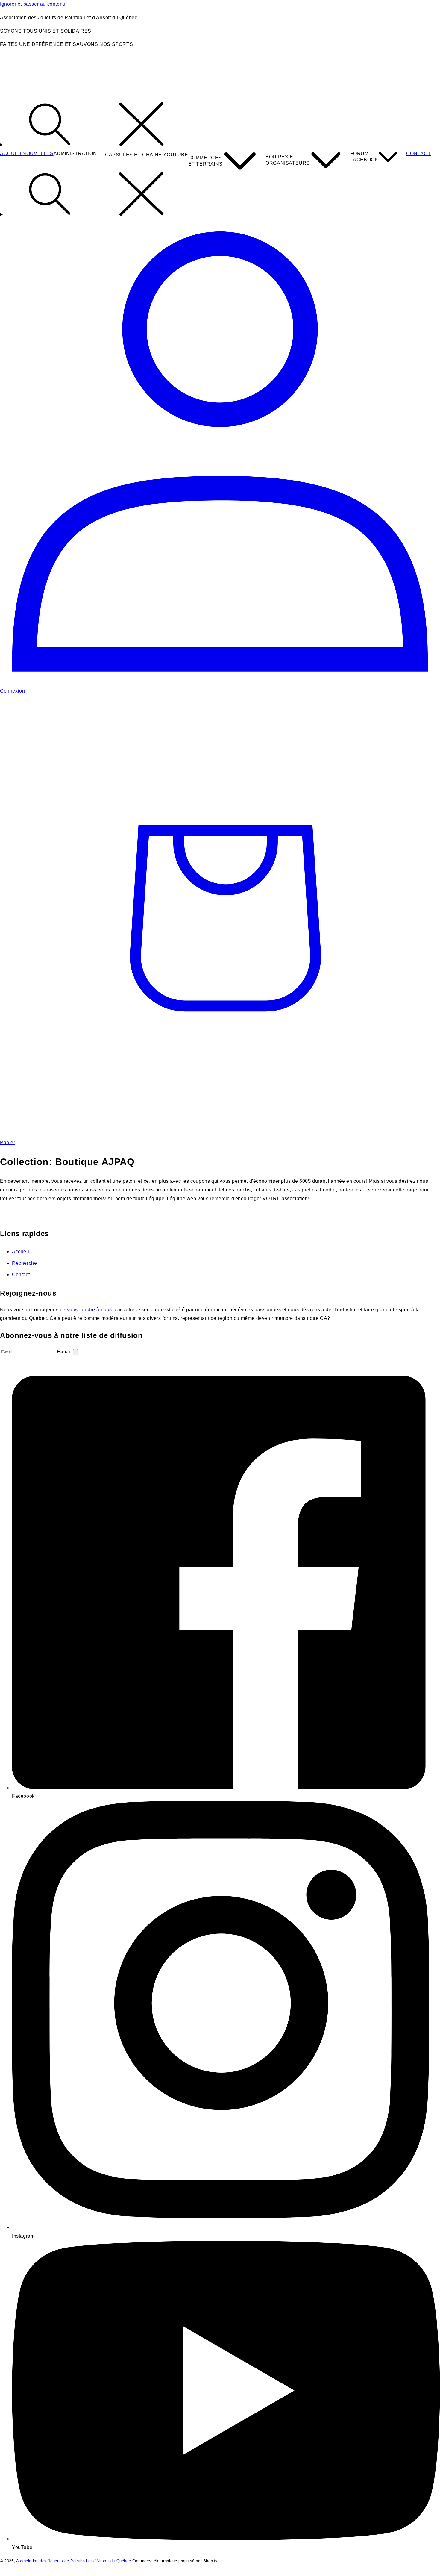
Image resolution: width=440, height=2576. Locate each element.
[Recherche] (220, 125)
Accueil (21, 1251)
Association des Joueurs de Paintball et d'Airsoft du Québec (73, 2561)
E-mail (65, 1352)
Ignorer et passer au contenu (33, 4)
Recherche (24, 1263)
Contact (21, 1275)
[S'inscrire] (75, 1352)
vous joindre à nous (89, 1310)
